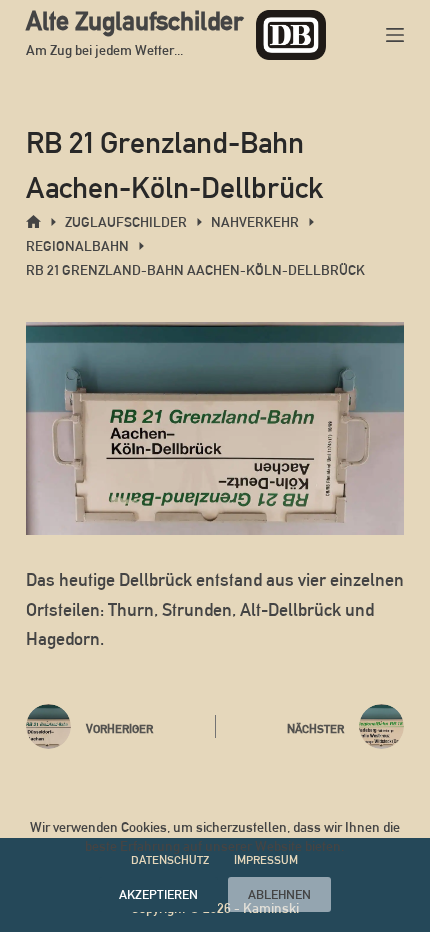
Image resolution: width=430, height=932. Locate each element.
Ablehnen (279, 894)
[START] (33, 222)
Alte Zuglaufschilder (134, 21)
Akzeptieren (158, 894)
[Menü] (395, 35)
